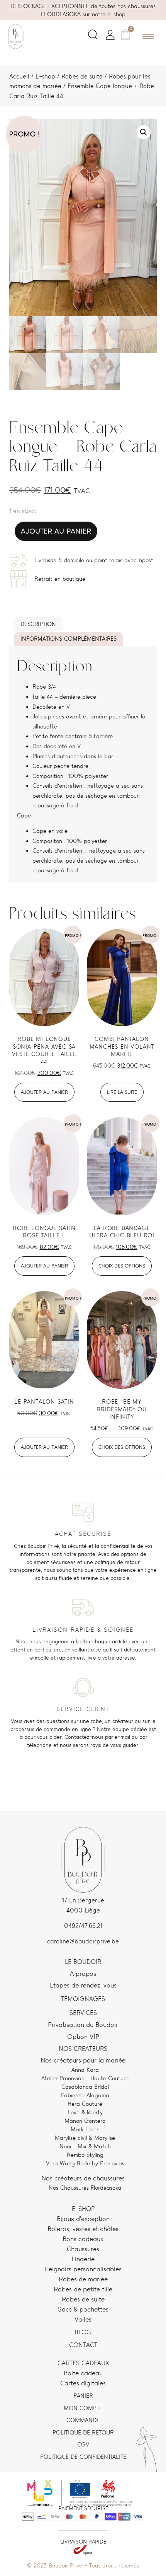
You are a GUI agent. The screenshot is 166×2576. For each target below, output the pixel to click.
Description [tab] (38, 624)
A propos (83, 1974)
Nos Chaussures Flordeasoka (85, 2188)
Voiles (83, 2319)
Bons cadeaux (83, 2239)
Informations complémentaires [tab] (69, 639)
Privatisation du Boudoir (83, 2025)
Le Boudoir (83, 1962)
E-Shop (83, 2209)
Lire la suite (122, 1092)
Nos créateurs (83, 2049)
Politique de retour (83, 2432)
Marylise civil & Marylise (85, 2138)
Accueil (19, 76)
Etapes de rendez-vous (83, 1985)
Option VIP (83, 2037)
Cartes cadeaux (83, 2363)
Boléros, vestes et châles (83, 2229)
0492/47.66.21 (83, 1926)
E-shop (45, 76)
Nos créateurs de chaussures (83, 2178)
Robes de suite (82, 76)
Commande (83, 2420)
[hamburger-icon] (148, 37)
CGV (83, 2444)
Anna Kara (85, 2070)
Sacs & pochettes (83, 2309)
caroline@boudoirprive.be (83, 1941)
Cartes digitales (83, 2383)
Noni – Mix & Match (85, 2146)
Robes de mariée (83, 2279)
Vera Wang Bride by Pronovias (85, 2163)
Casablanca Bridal (85, 2087)
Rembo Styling (85, 2155)
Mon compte (83, 2408)
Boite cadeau (83, 2373)
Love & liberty (85, 2112)
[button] (93, 36)
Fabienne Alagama (85, 2095)
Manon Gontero (85, 2121)
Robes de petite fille (83, 2289)
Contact (83, 2345)
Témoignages (83, 1999)
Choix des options (122, 1266)
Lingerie (83, 2259)
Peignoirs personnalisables (83, 2269)
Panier (83, 2396)
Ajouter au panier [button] (44, 1092)
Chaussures (83, 2249)
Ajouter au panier (56, 531)
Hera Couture (85, 2104)
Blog (83, 2332)
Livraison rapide (83, 2542)
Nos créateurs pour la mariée (83, 2060)
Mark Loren (85, 2129)
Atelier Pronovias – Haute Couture (85, 2078)
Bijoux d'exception (83, 2219)
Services (83, 2013)
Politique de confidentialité (83, 2457)
